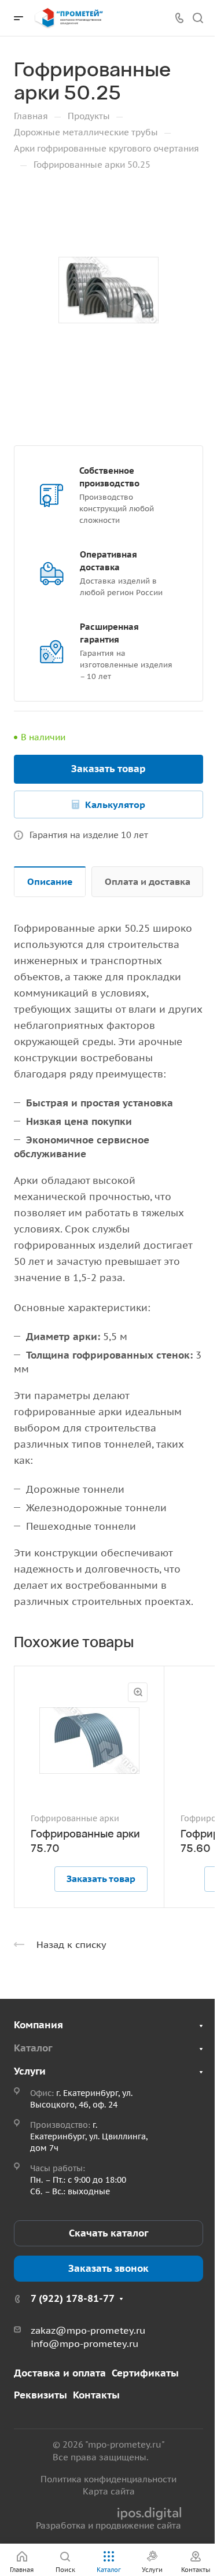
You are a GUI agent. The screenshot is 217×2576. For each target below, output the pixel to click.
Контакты (96, 2395)
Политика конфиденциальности (108, 2479)
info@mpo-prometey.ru (84, 2344)
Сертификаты (145, 2373)
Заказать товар (108, 769)
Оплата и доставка (148, 881)
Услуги (30, 2071)
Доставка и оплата (60, 2373)
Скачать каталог (108, 2233)
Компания (38, 2025)
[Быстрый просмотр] (138, 1692)
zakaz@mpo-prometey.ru (88, 2330)
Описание (50, 881)
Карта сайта (109, 2491)
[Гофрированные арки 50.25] (108, 290)
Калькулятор (115, 804)
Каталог (33, 2048)
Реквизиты (41, 2395)
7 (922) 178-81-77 (73, 2298)
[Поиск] (198, 18)
